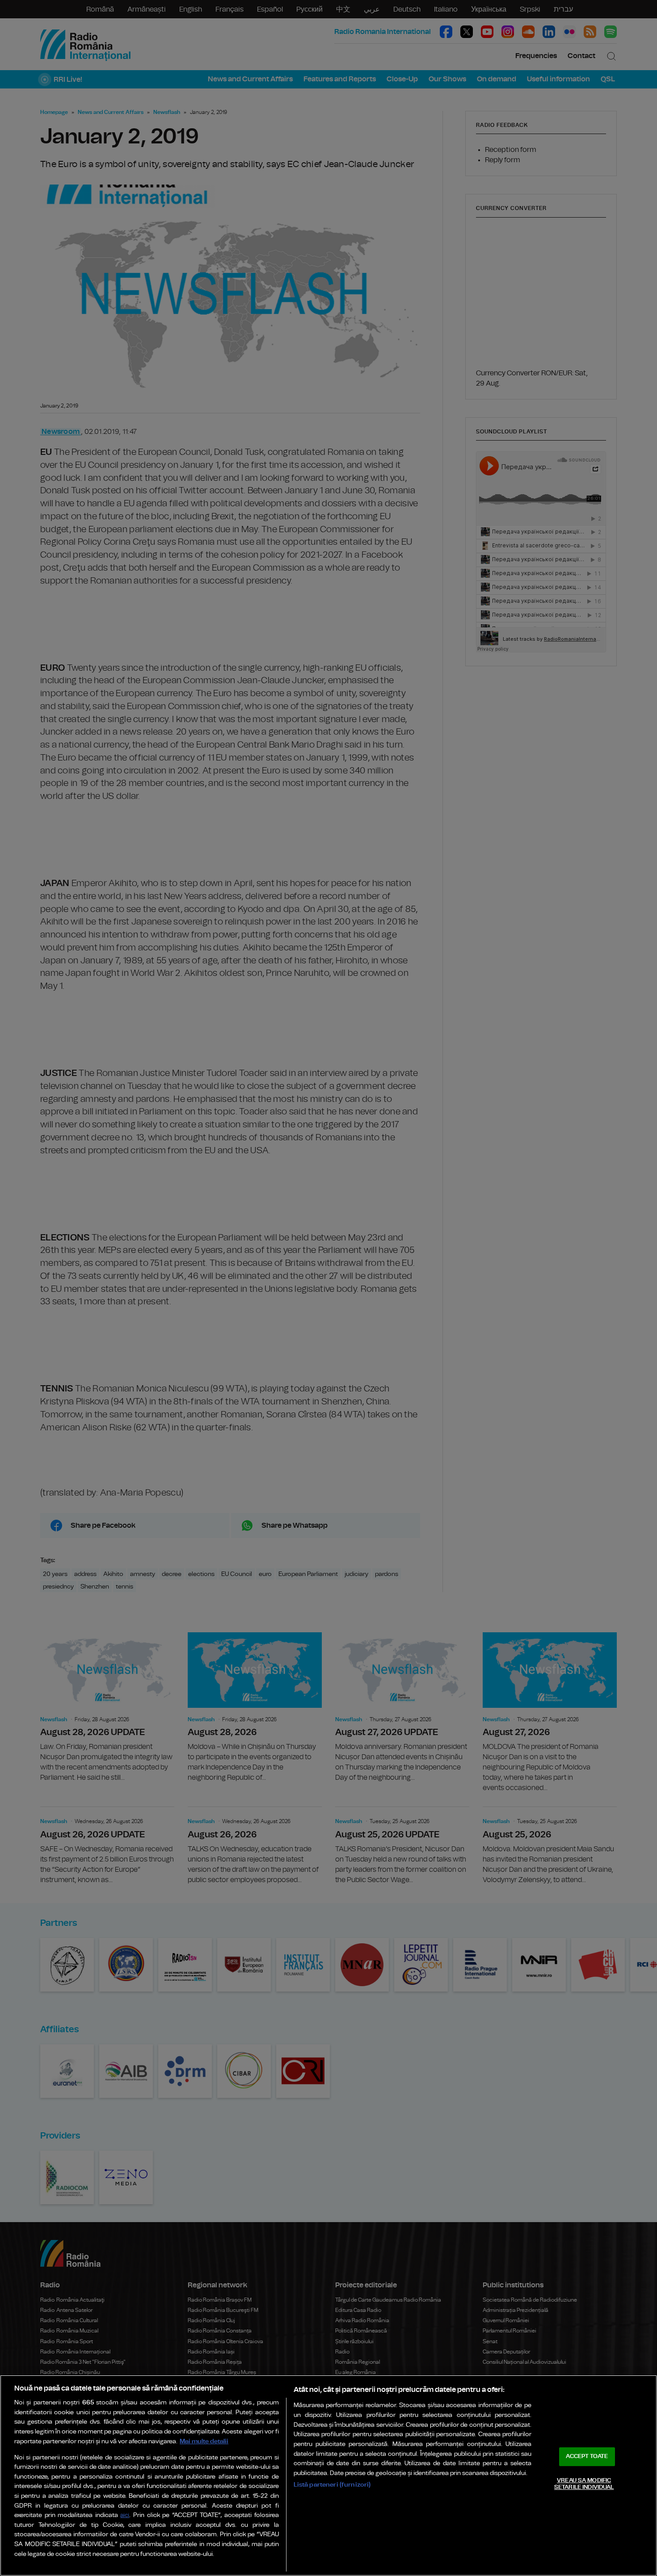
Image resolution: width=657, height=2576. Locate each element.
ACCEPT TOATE (587, 2456)
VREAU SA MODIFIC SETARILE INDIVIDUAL (584, 2484)
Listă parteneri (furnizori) (332, 2485)
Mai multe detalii (204, 2441)
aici (125, 2515)
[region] (328, 2475)
